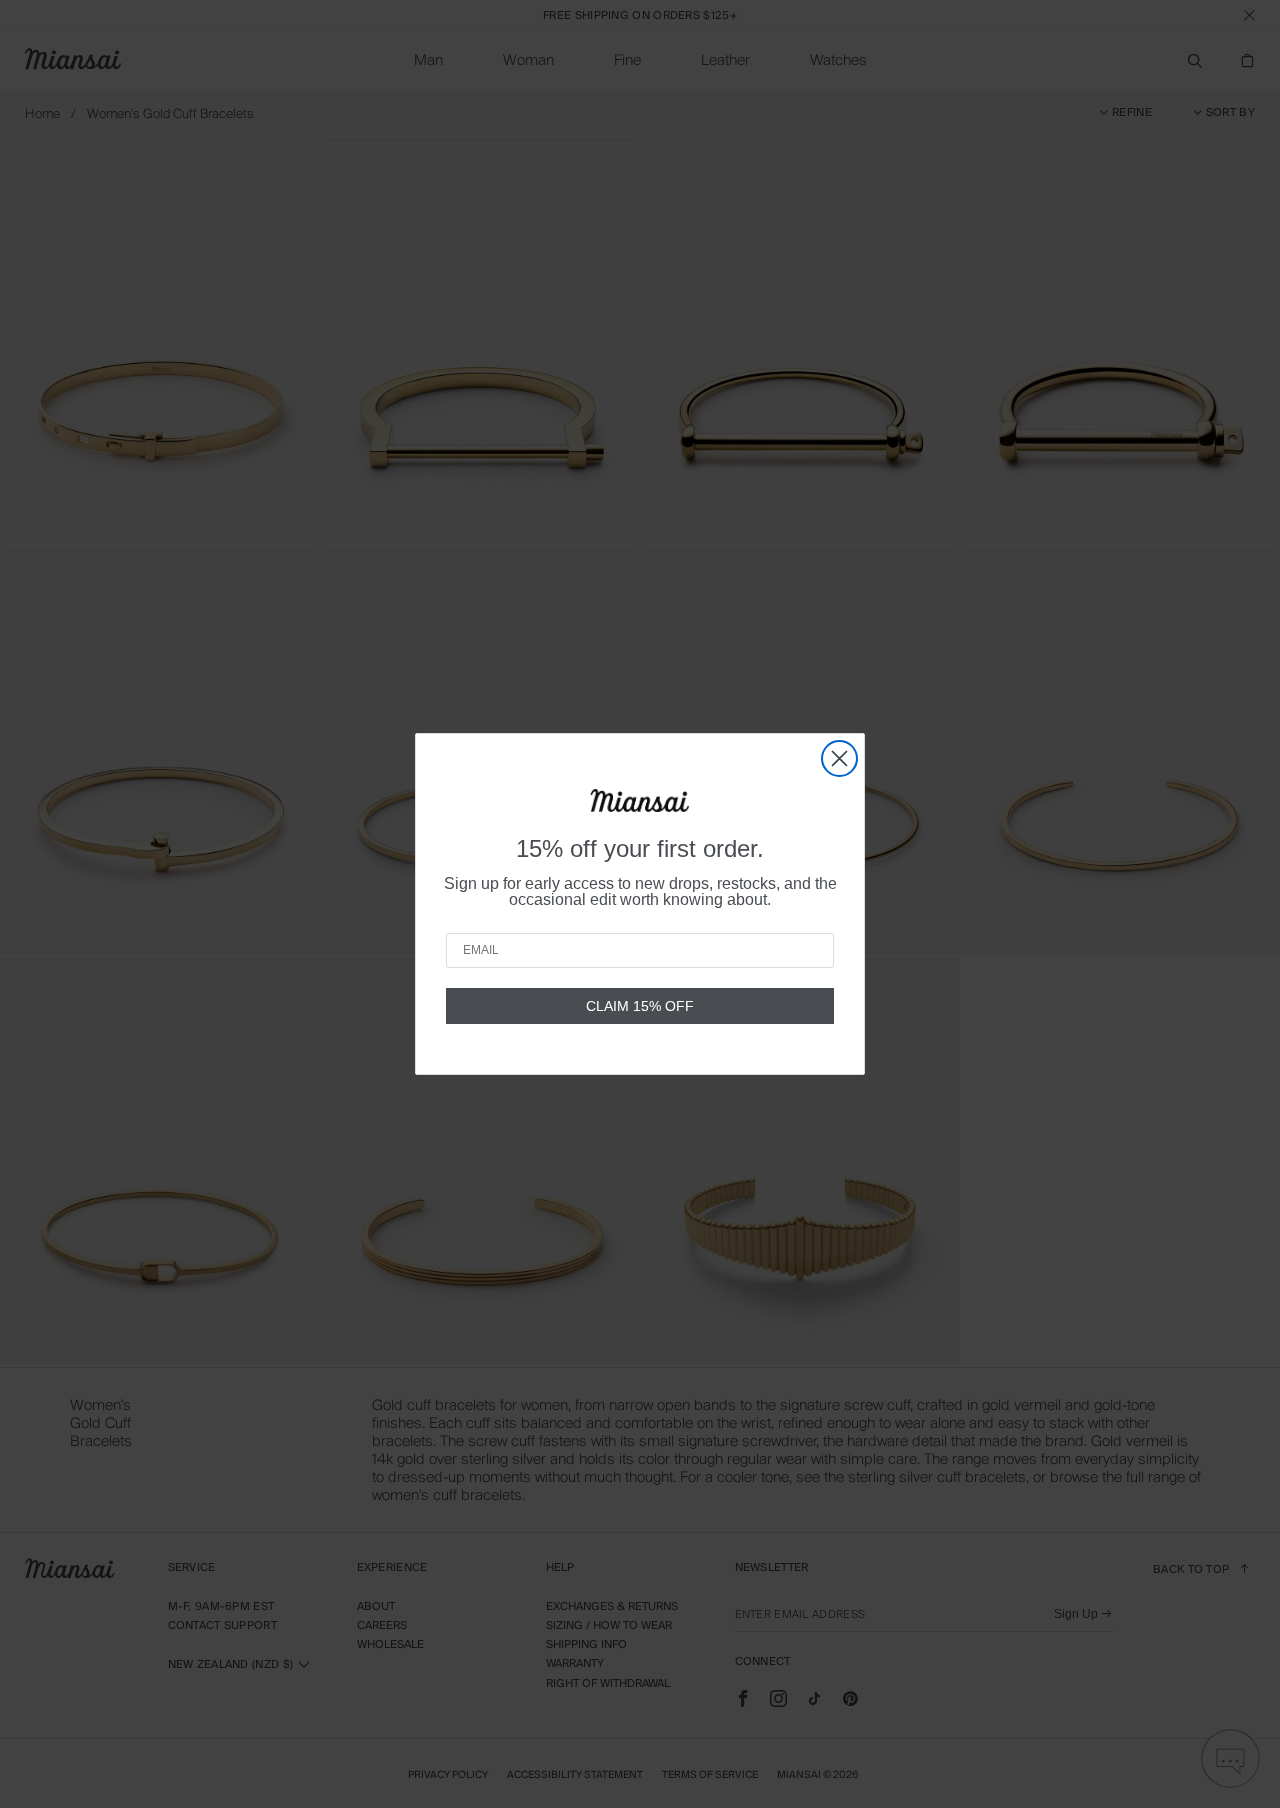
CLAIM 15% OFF (640, 1006)
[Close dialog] (839, 758)
